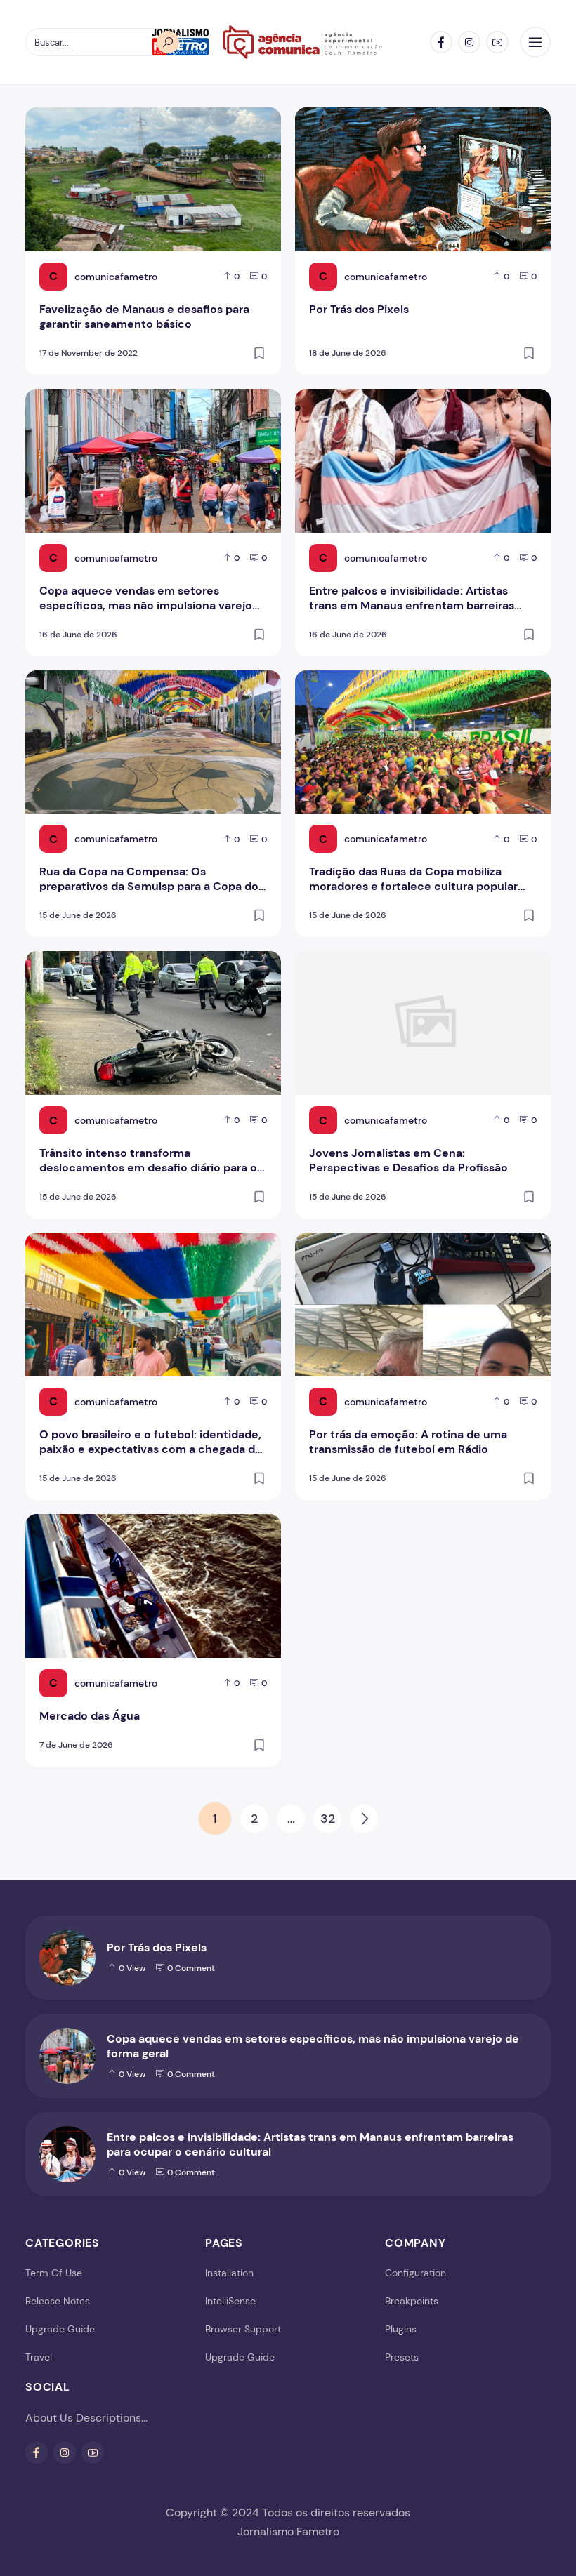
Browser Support (243, 2329)
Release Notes (58, 2301)
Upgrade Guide (60, 2329)
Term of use (54, 2273)
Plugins (401, 2329)
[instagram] (469, 42)
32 (328, 1819)
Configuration (415, 2273)
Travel (39, 2357)
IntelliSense (230, 2301)
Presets (402, 2357)
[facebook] (441, 42)
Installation (229, 2273)
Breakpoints (412, 2301)
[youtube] (497, 42)
